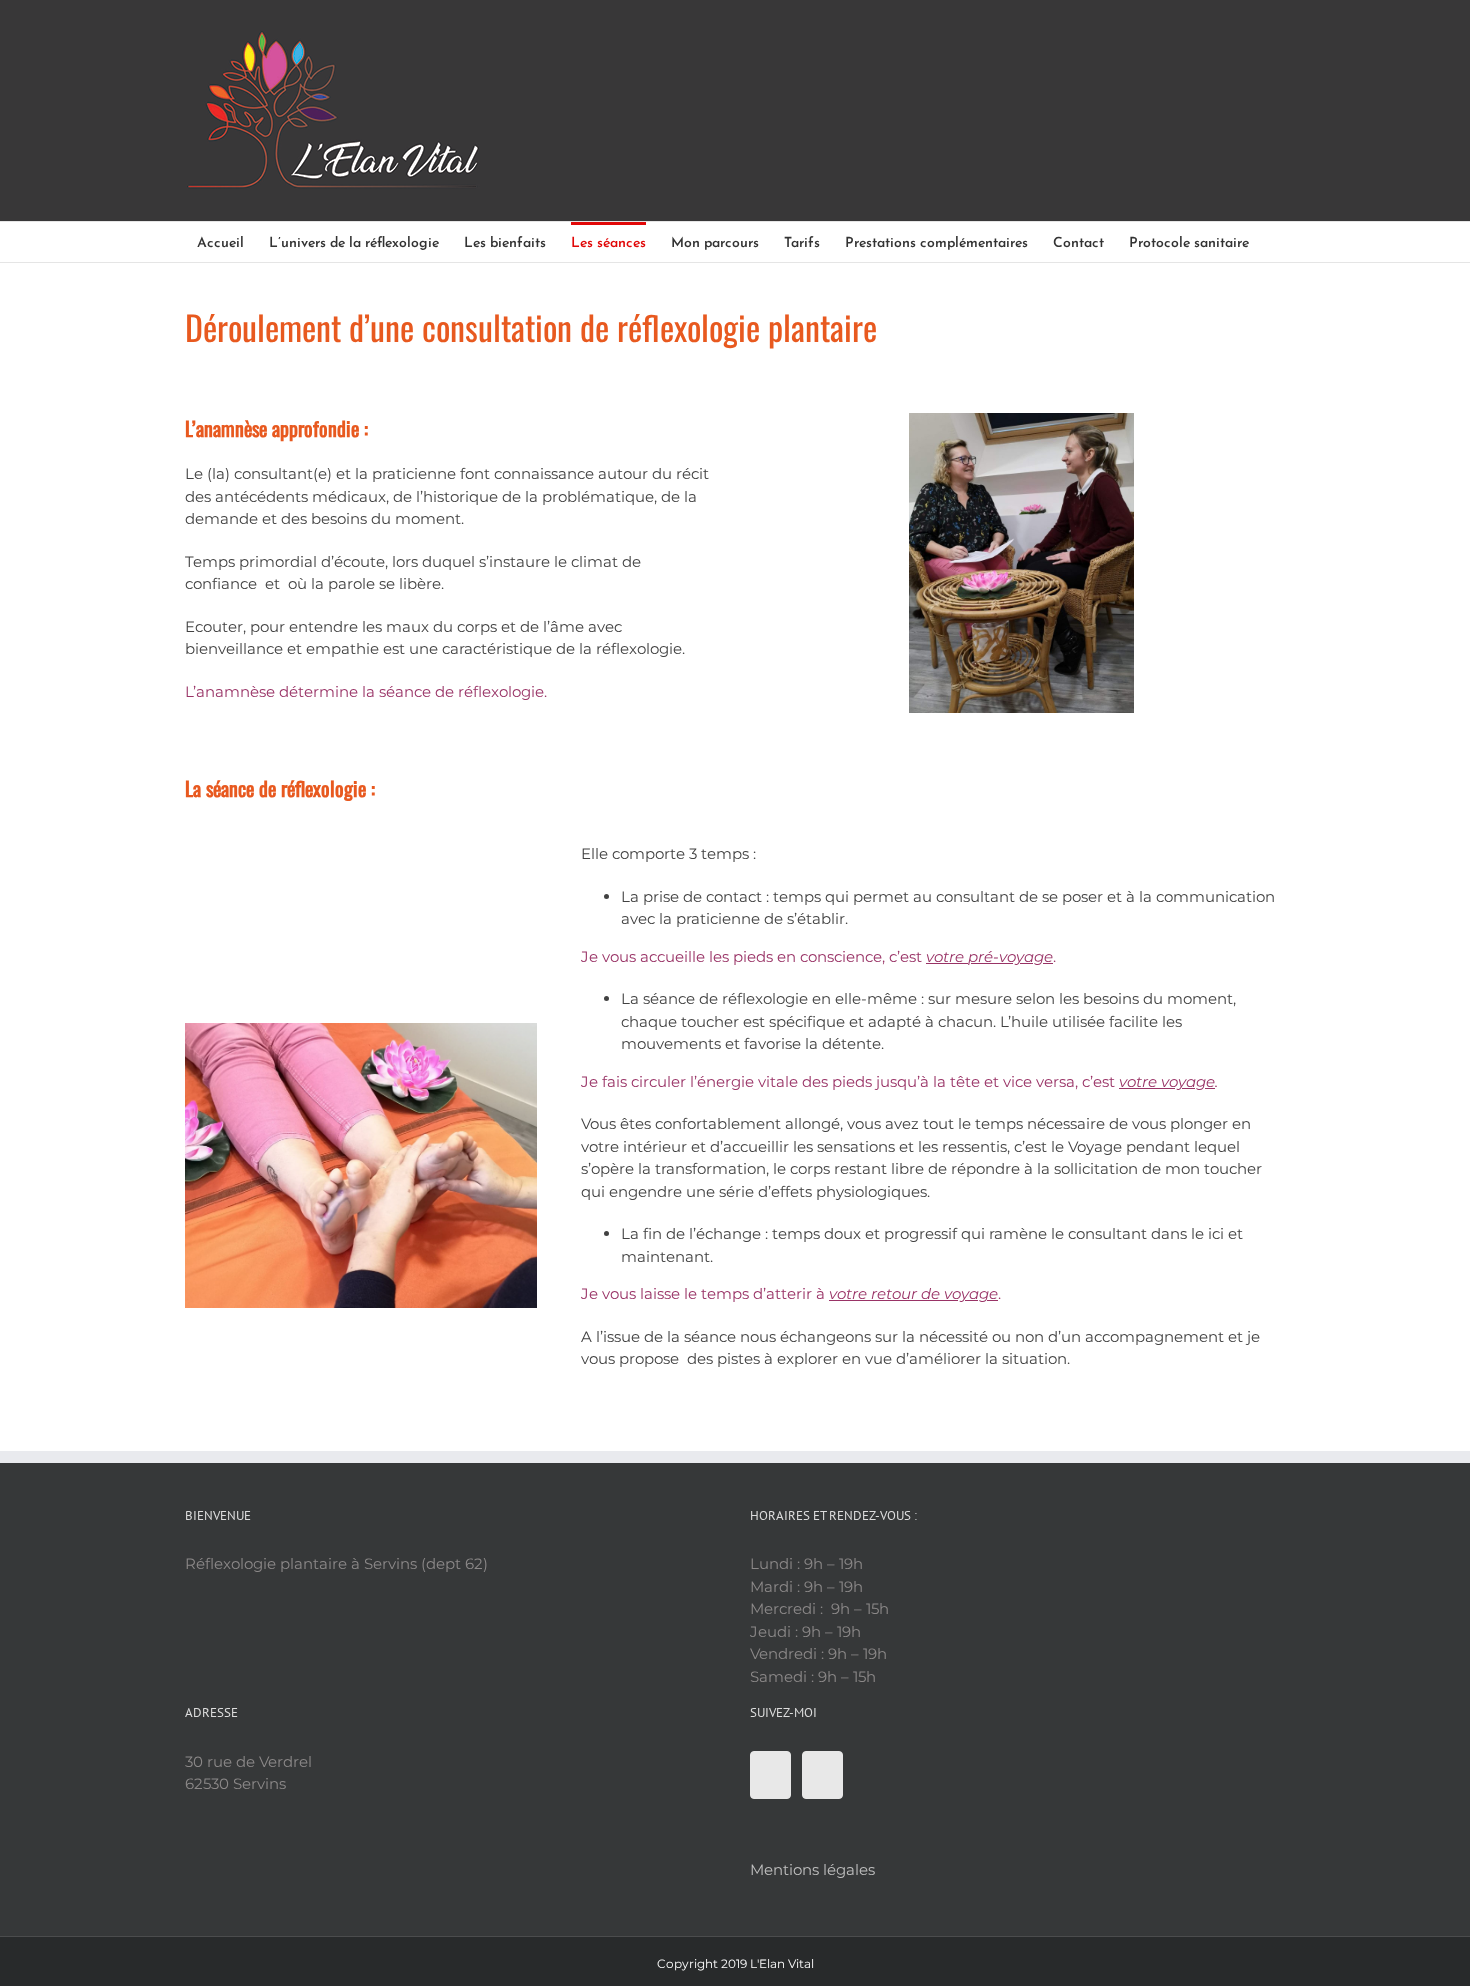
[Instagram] (822, 1775)
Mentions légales (812, 1869)
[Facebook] (770, 1775)
